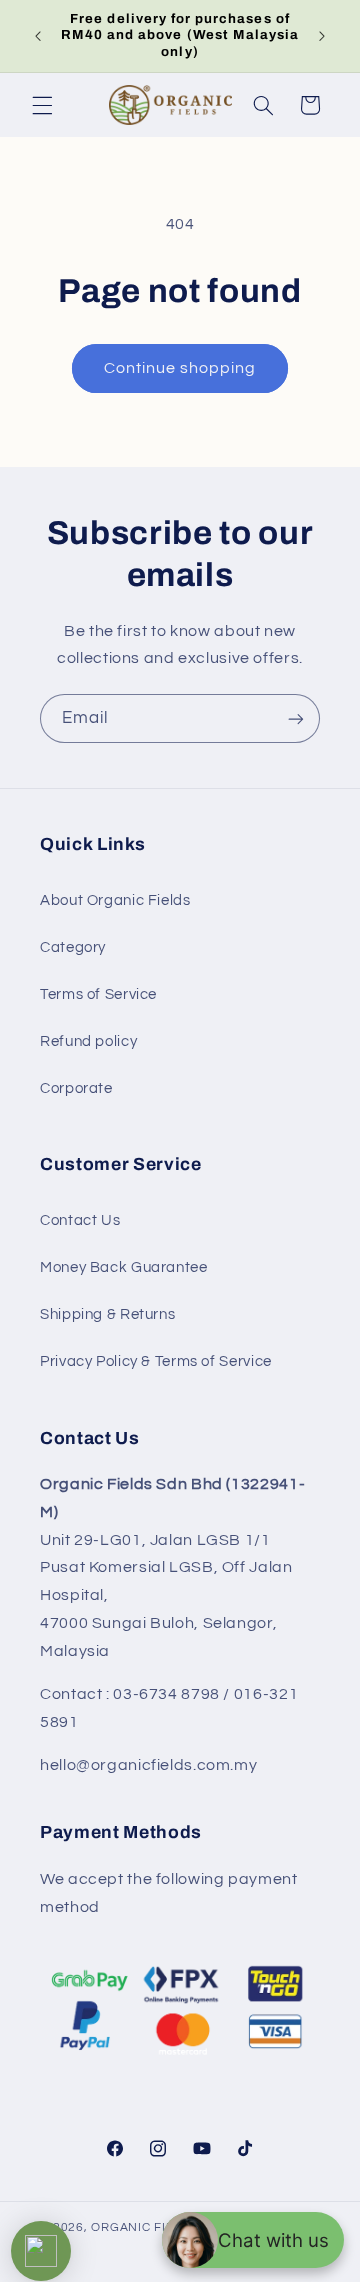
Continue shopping (180, 368)
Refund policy (88, 1041)
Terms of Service (98, 994)
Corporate (76, 1088)
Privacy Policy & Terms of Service (156, 1361)
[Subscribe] (296, 718)
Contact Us (80, 1220)
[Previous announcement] (38, 36)
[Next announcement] (322, 36)
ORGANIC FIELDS (143, 2227)
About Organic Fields (115, 900)
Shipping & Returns (107, 1314)
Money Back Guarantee (124, 1267)
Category (73, 947)
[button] (42, 105)
